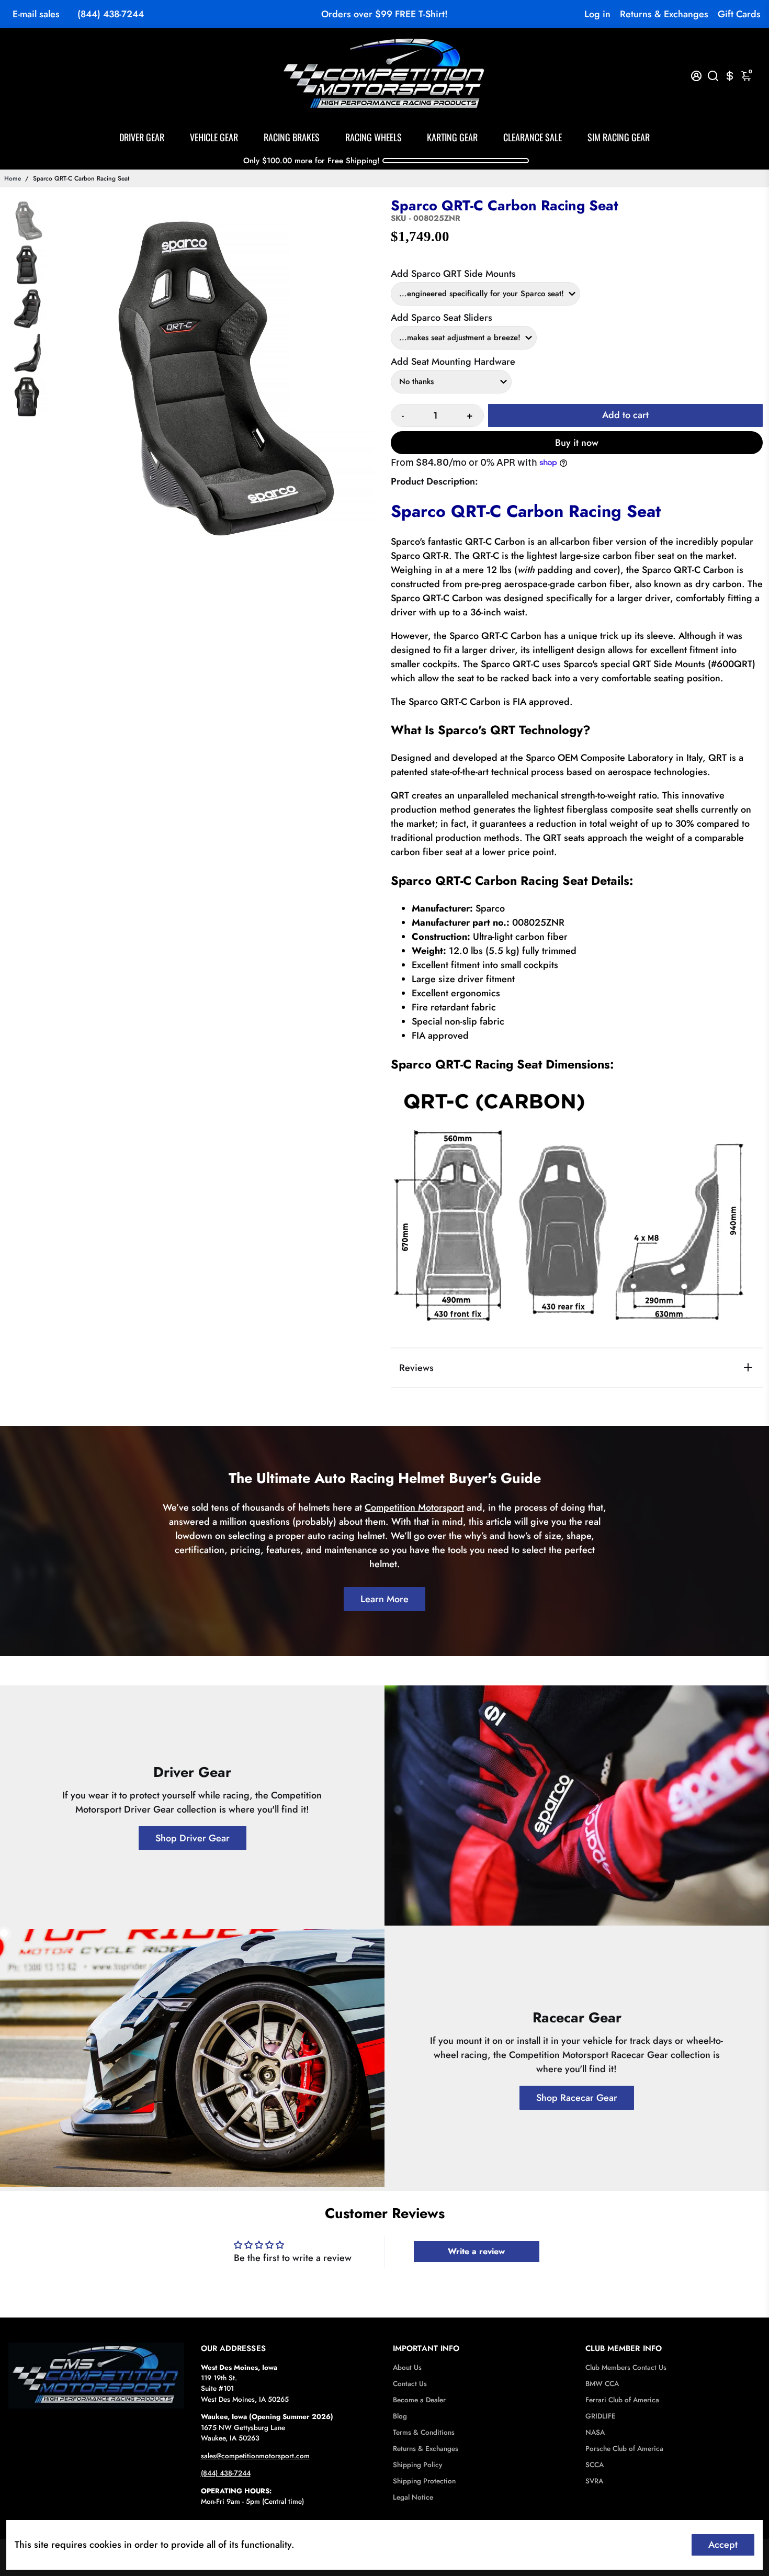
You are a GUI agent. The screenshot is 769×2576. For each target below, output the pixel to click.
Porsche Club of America (624, 2449)
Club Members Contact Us (626, 2367)
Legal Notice (413, 2497)
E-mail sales (36, 14)
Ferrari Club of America (622, 2400)
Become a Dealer (419, 2400)
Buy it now (577, 443)
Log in (597, 14)
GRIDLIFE (601, 2416)
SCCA (595, 2465)
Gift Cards (739, 14)
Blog (400, 2416)
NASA (595, 2432)
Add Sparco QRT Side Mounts (453, 274)
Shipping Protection (424, 2481)
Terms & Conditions (424, 2432)
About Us (407, 2367)
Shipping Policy (417, 2465)
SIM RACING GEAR (619, 137)
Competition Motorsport (414, 1508)
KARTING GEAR (452, 137)
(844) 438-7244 (111, 14)
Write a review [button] (476, 2251)
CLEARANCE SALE (533, 137)
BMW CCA (602, 2384)
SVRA (594, 2481)
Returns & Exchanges (664, 14)
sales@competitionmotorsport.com (255, 2456)
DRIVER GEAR (142, 137)
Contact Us (410, 2384)
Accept (723, 2545)
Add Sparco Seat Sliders (442, 318)
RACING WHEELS (374, 137)
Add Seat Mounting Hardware (453, 362)
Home (13, 178)
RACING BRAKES (292, 137)
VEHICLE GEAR (214, 137)
